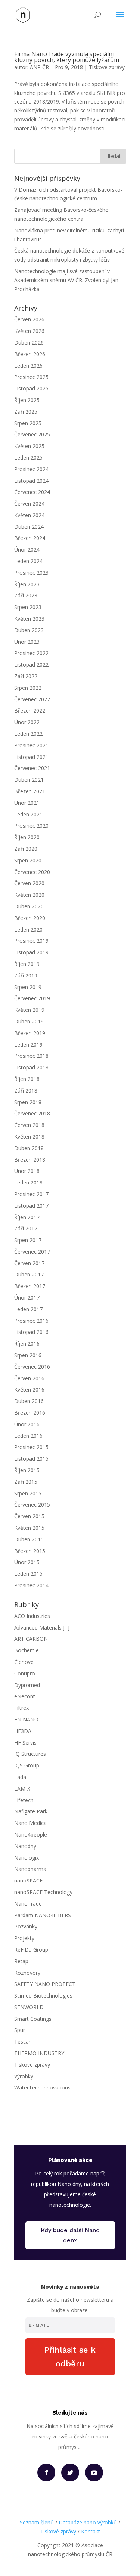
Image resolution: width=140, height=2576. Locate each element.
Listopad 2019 (31, 952)
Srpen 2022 (28, 688)
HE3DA (23, 1731)
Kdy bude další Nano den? (70, 2235)
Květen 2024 (29, 515)
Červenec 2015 (32, 1505)
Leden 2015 (28, 1574)
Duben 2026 (29, 342)
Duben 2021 (29, 780)
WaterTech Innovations (42, 2087)
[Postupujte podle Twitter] (70, 2472)
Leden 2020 (28, 929)
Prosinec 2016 (31, 1321)
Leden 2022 (28, 734)
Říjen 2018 (27, 1079)
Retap (21, 1961)
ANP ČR (39, 67)
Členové (24, 1662)
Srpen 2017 (28, 1240)
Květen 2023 (29, 619)
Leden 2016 (28, 1436)
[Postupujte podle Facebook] (46, 2472)
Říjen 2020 (27, 837)
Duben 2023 (29, 630)
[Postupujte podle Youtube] (94, 2472)
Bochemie (27, 1650)
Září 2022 (26, 676)
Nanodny (25, 1846)
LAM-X (22, 1789)
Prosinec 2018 (31, 1056)
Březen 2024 (30, 538)
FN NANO (26, 1719)
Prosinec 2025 (31, 377)
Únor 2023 (27, 642)
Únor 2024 (27, 549)
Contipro (25, 1673)
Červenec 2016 (32, 1367)
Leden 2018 (28, 1182)
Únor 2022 (27, 722)
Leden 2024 (28, 561)
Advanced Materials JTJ (42, 1627)
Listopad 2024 (31, 481)
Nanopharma (30, 1869)
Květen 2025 (29, 446)
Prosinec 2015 (31, 1447)
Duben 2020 (29, 906)
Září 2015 (26, 1482)
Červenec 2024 (32, 492)
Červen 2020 (29, 883)
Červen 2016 (29, 1378)
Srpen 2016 (28, 1355)
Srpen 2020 (28, 860)
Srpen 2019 (28, 987)
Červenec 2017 (32, 1252)
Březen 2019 (30, 1033)
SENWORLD (29, 2007)
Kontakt (91, 2531)
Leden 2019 (28, 1045)
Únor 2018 (27, 1171)
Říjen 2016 (27, 1343)
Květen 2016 (29, 1389)
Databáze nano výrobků (88, 2522)
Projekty (24, 1938)
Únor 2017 (27, 1298)
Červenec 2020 (32, 872)
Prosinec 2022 (31, 653)
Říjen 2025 (27, 400)
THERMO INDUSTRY (39, 2053)
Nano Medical (31, 1823)
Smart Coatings (33, 2019)
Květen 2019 (29, 1010)
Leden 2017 (28, 1309)
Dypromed (27, 1685)
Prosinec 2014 (31, 1585)
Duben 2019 (29, 1021)
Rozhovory (27, 1973)
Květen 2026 (29, 331)
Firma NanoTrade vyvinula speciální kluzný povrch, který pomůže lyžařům (67, 57)
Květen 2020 (29, 895)
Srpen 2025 (28, 423)
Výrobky (24, 2076)
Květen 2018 (29, 1136)
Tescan (23, 2041)
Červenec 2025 (32, 434)
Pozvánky (26, 1926)
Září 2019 (26, 975)
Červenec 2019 (32, 998)
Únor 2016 (27, 1424)
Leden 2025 (28, 458)
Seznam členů (37, 2522)
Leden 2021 (28, 814)
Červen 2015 (29, 1516)
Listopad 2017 (31, 1206)
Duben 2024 (29, 527)
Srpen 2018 (28, 1102)
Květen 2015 (29, 1528)
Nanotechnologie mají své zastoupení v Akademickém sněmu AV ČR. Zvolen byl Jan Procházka (66, 280)
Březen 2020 (30, 918)
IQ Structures (30, 1754)
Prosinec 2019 (31, 941)
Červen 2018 (29, 1125)
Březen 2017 (30, 1286)
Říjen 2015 (27, 1470)
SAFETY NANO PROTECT (45, 1984)
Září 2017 (26, 1228)
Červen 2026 (29, 319)
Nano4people (31, 1834)
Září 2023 (26, 595)
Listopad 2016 (31, 1332)
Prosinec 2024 (31, 469)
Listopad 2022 (31, 665)
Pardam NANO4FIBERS (43, 1915)
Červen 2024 (29, 504)
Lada (20, 1777)
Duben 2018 (29, 1148)
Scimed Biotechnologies (43, 1996)
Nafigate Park (31, 1811)
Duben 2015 (29, 1539)
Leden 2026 (28, 366)
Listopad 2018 (31, 1067)
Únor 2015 (27, 1562)
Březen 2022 (30, 711)
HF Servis (25, 1743)
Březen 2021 (30, 791)
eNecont (25, 1696)
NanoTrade (28, 1904)
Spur (20, 2030)
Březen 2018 (30, 1160)
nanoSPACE (28, 1880)
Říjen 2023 (27, 584)
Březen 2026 (30, 354)
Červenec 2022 (32, 699)
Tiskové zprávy (107, 67)
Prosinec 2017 (31, 1194)
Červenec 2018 (32, 1113)
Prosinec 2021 (31, 745)
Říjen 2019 (27, 964)
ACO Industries (32, 1616)
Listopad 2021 (31, 757)
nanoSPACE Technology (43, 1892)
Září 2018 (26, 1091)
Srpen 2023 (28, 607)
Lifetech (24, 1800)
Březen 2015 (30, 1551)
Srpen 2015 (28, 1493)
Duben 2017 (29, 1274)
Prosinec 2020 (31, 826)
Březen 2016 (30, 1413)
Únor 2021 (27, 803)
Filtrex (21, 1708)
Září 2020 (26, 849)
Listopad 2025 (31, 388)
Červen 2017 (29, 1263)
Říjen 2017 (27, 1217)
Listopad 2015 (31, 1459)
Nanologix (27, 1858)
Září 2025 (26, 412)
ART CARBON (31, 1639)
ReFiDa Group (31, 1950)
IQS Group (27, 1765)
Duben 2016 (29, 1401)
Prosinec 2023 (31, 573)
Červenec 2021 (32, 768)
